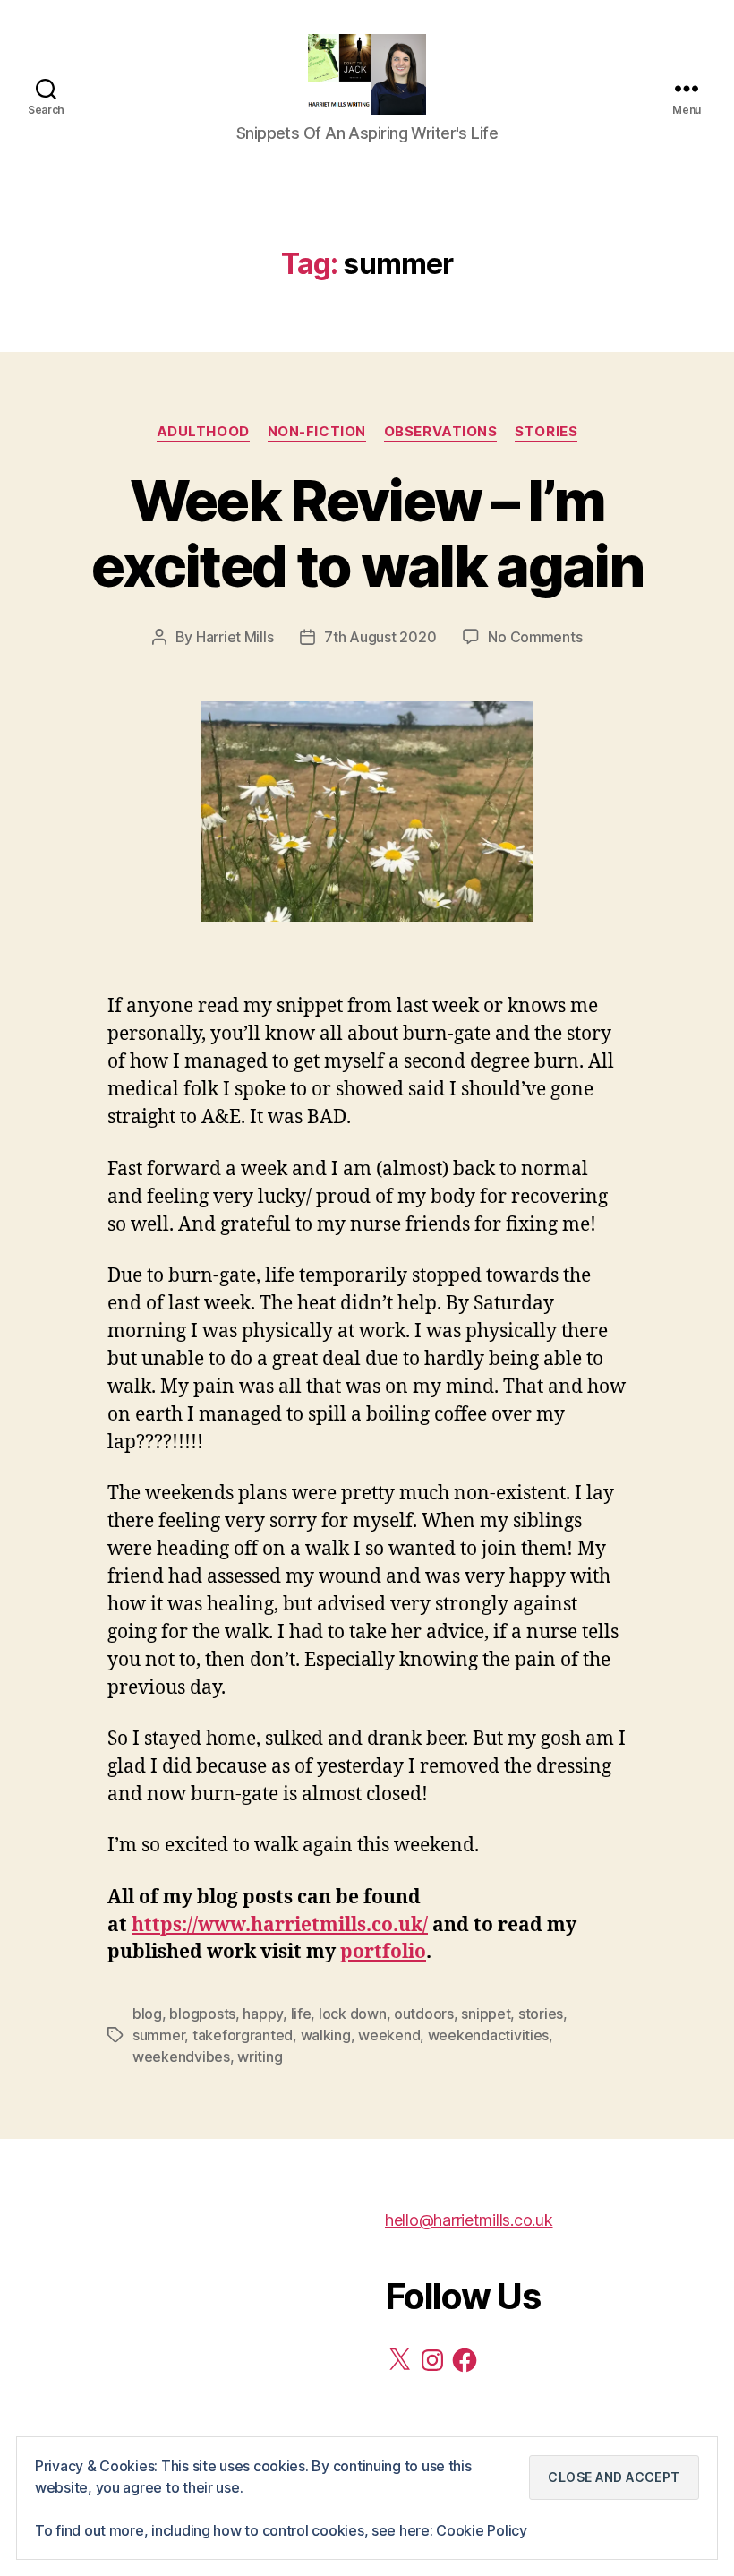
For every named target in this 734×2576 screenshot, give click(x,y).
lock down (353, 2014)
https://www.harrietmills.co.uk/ (280, 1925)
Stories (546, 432)
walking (326, 2035)
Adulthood (203, 432)
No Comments (535, 637)
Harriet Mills (235, 637)
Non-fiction (317, 432)
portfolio (383, 1952)
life (301, 2014)
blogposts (202, 2014)
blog (147, 2014)
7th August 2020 (380, 637)
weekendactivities (488, 2035)
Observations (441, 432)
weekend (389, 2035)
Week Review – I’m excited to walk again (367, 533)
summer (158, 2035)
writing (260, 2057)
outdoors (424, 2014)
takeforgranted (243, 2035)
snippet (486, 2014)
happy (263, 2014)
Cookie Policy (482, 2530)
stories (541, 2014)
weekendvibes (181, 2057)
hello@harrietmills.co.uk (469, 2220)
